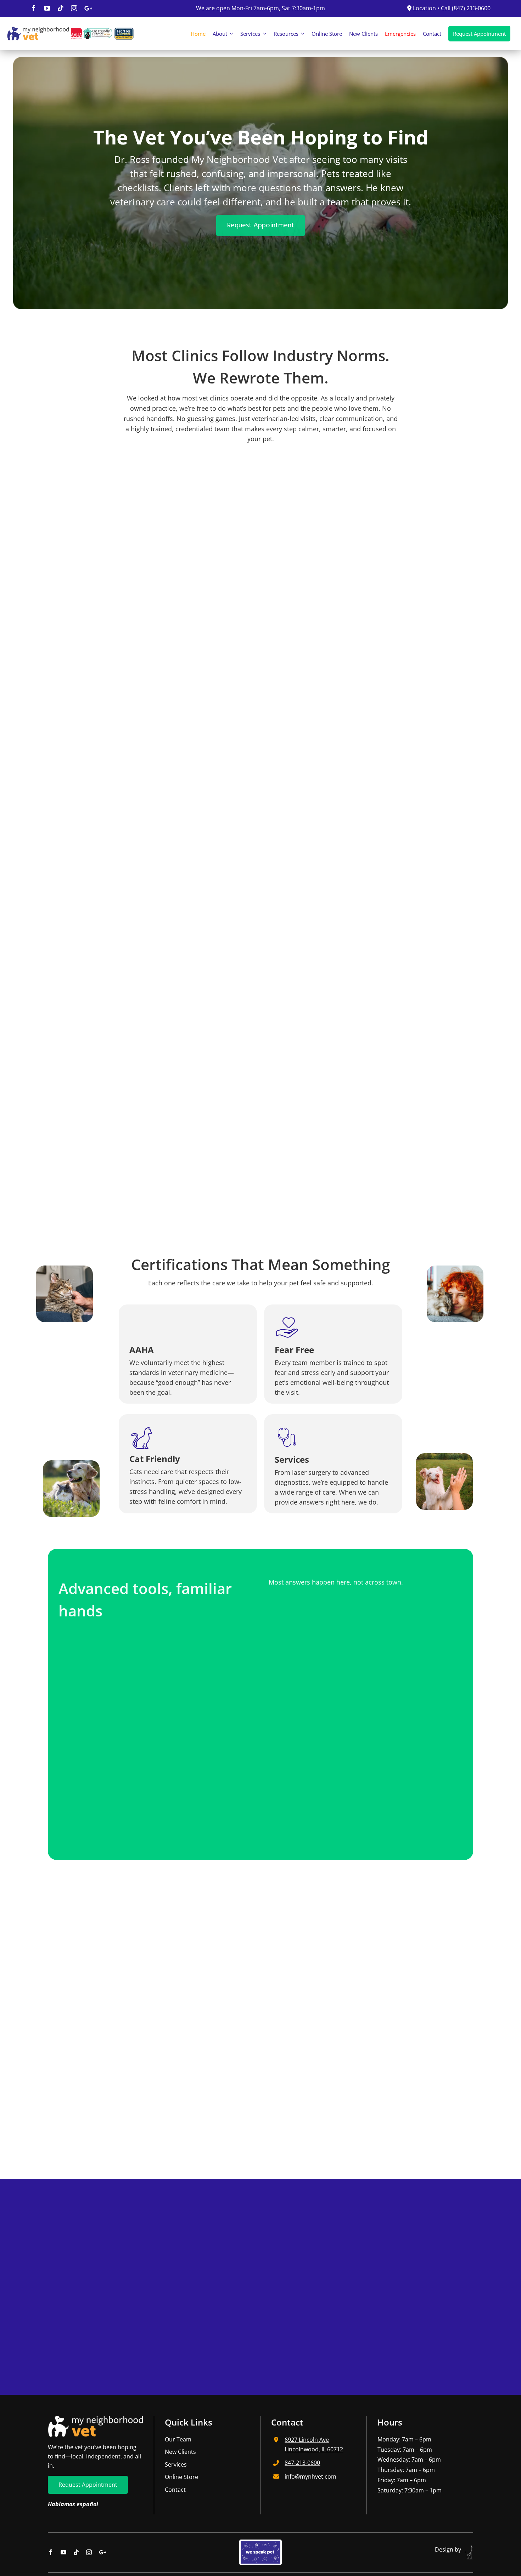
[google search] (88, 8)
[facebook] (34, 8)
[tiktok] (61, 8)
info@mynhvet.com (310, 2477)
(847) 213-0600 (471, 8)
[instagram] (74, 8)
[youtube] (47, 8)
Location (424, 8)
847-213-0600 (302, 2463)
